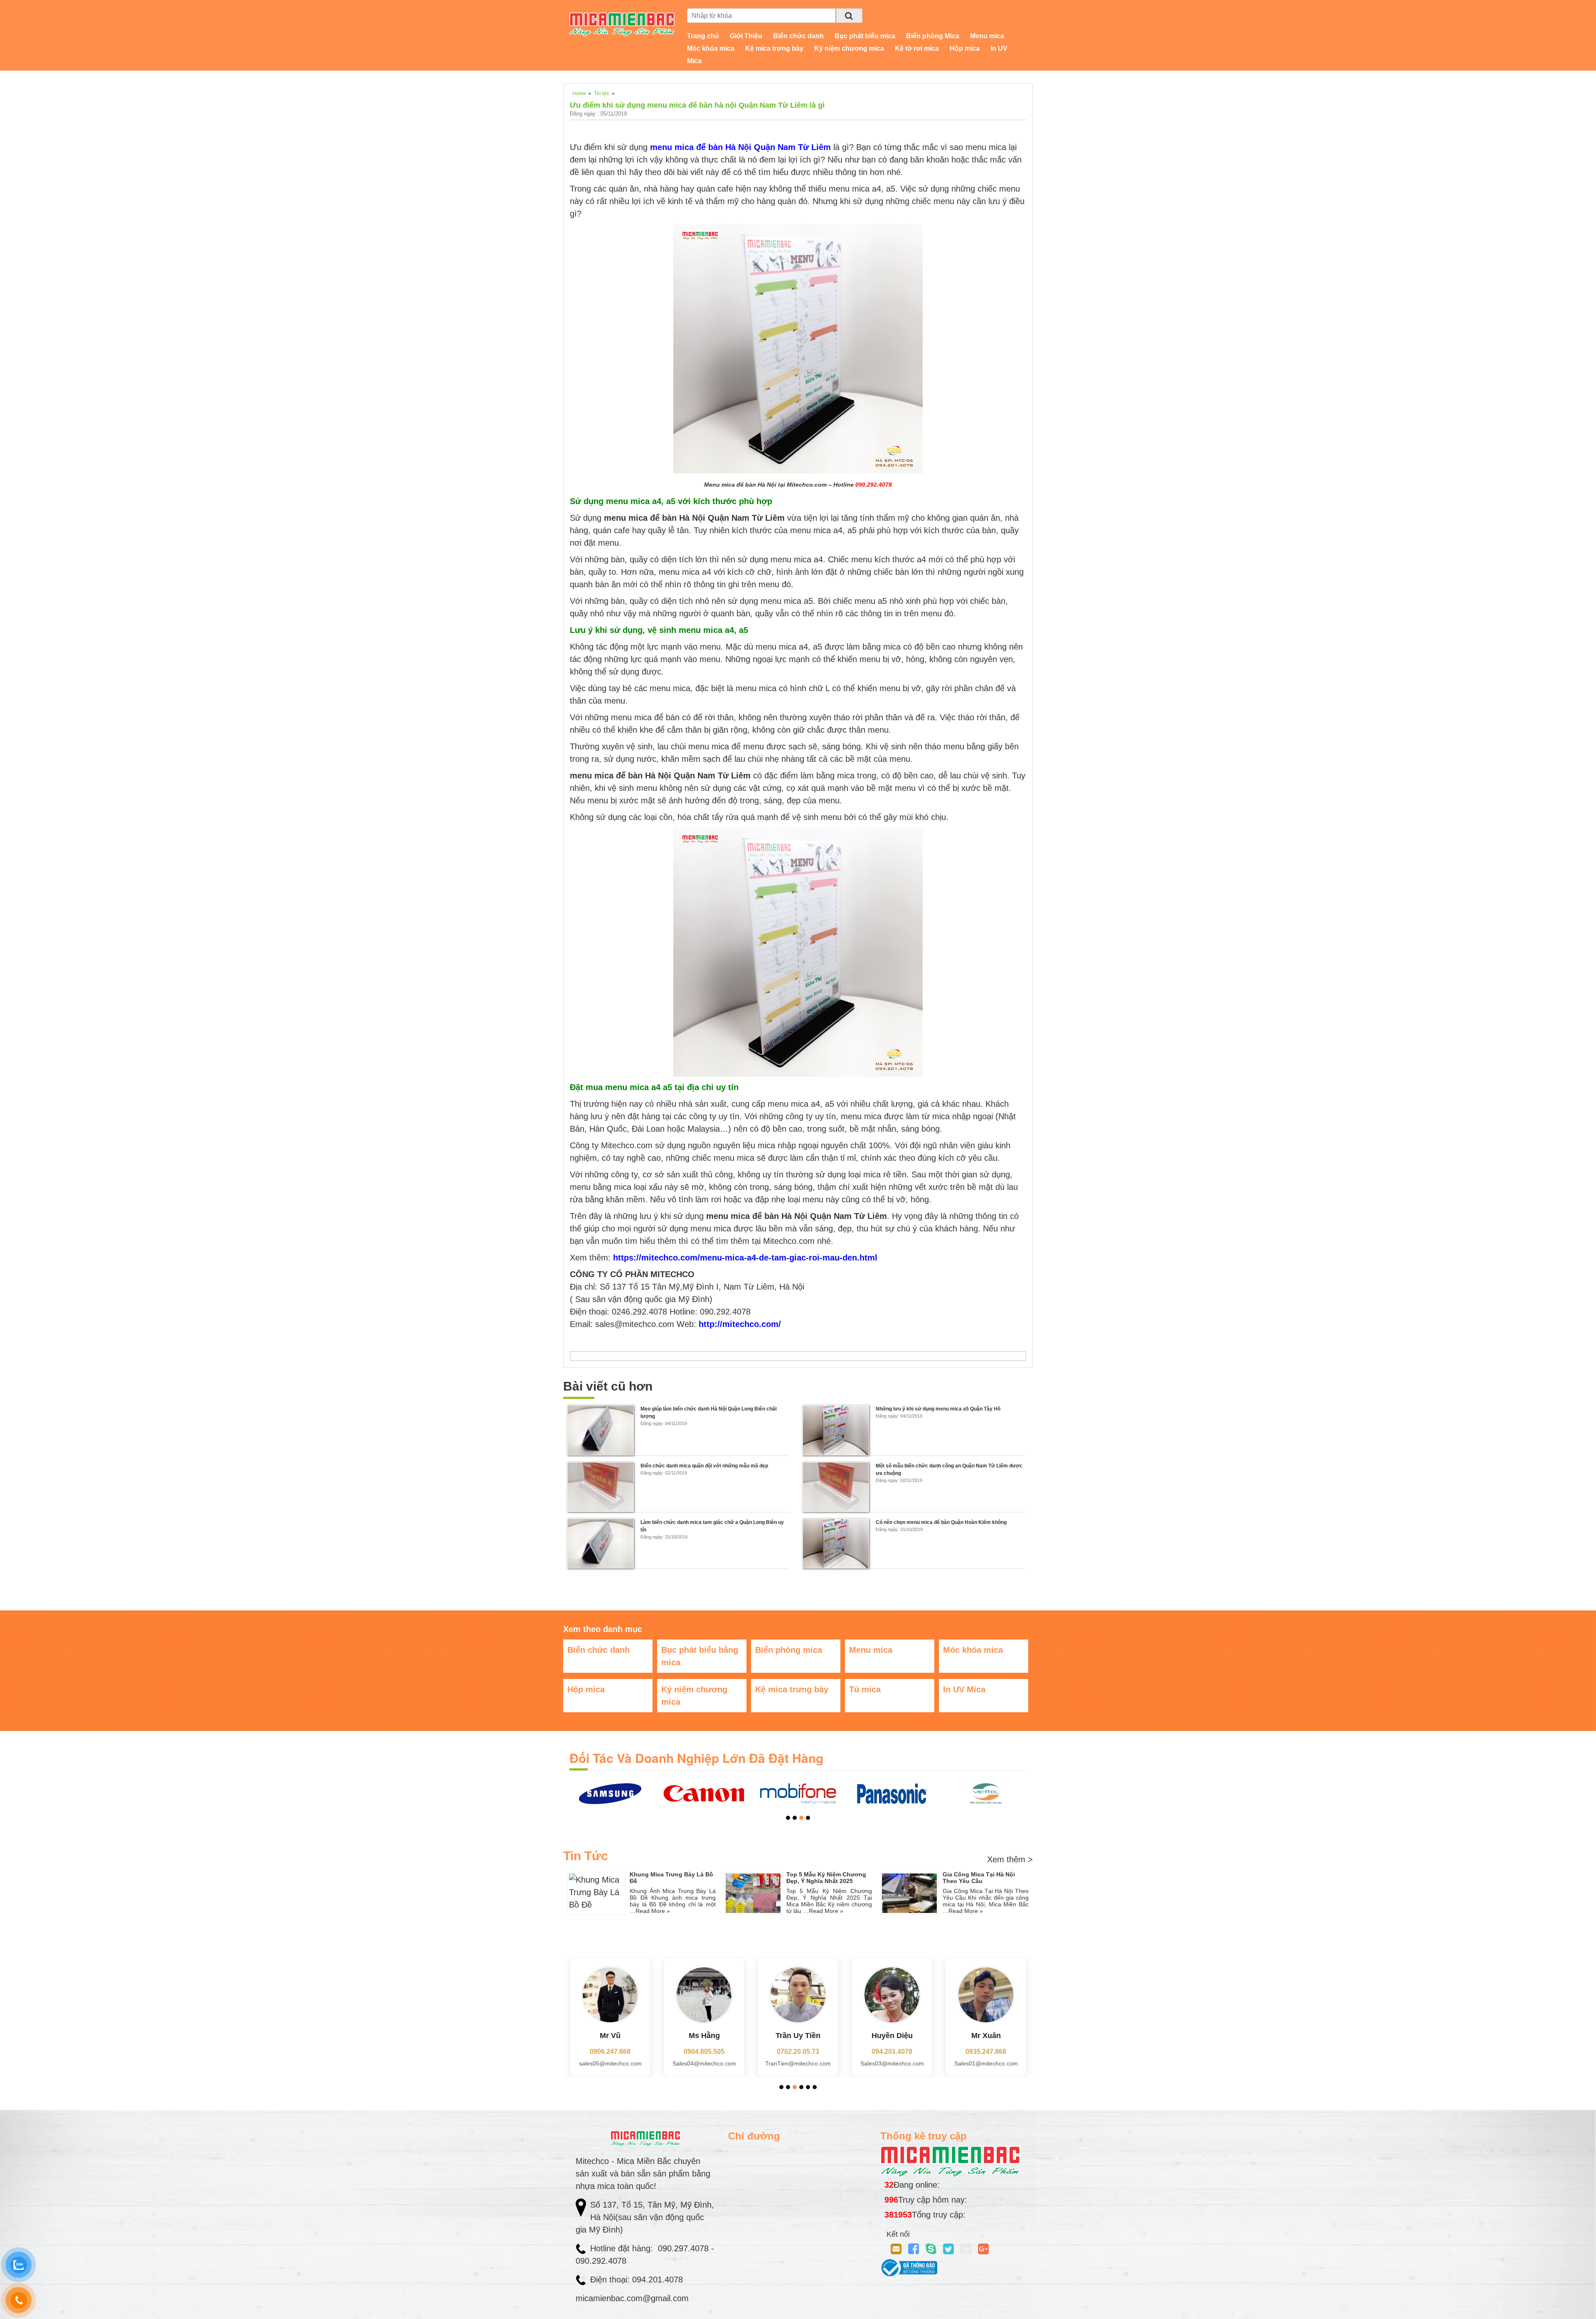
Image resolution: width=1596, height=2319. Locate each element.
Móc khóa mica (711, 48)
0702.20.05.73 (708, 2052)
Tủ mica (865, 1689)
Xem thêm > (1010, 1859)
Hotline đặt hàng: (623, 2248)
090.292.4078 (602, 2261)
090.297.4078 (685, 2248)
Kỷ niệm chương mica (849, 48)
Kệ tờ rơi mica (917, 48)
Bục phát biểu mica (865, 36)
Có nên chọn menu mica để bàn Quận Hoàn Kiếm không (941, 1522)
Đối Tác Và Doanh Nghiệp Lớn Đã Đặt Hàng (696, 1758)
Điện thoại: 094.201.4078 (637, 2280)
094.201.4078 (802, 2052)
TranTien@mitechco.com (708, 2063)
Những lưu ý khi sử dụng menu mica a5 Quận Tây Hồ (938, 1409)
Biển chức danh (798, 36)
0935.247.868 (896, 2052)
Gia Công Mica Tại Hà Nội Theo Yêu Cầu (979, 1878)
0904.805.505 (614, 2052)
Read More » (653, 1911)
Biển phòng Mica (933, 36)
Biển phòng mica (789, 1650)
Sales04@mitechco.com (614, 2063)
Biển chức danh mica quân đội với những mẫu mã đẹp (704, 1466)
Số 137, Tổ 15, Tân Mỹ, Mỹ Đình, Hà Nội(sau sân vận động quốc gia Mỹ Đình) (645, 2217)
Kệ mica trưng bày (774, 48)
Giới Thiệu (746, 36)
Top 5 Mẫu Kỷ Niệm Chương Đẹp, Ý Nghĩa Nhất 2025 (826, 1878)
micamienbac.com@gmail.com (632, 2298)
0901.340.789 (990, 2052)
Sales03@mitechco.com (802, 2063)
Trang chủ (703, 36)
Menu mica (987, 36)
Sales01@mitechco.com (895, 2063)
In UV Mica (964, 1689)
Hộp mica (965, 48)
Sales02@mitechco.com (989, 2063)
